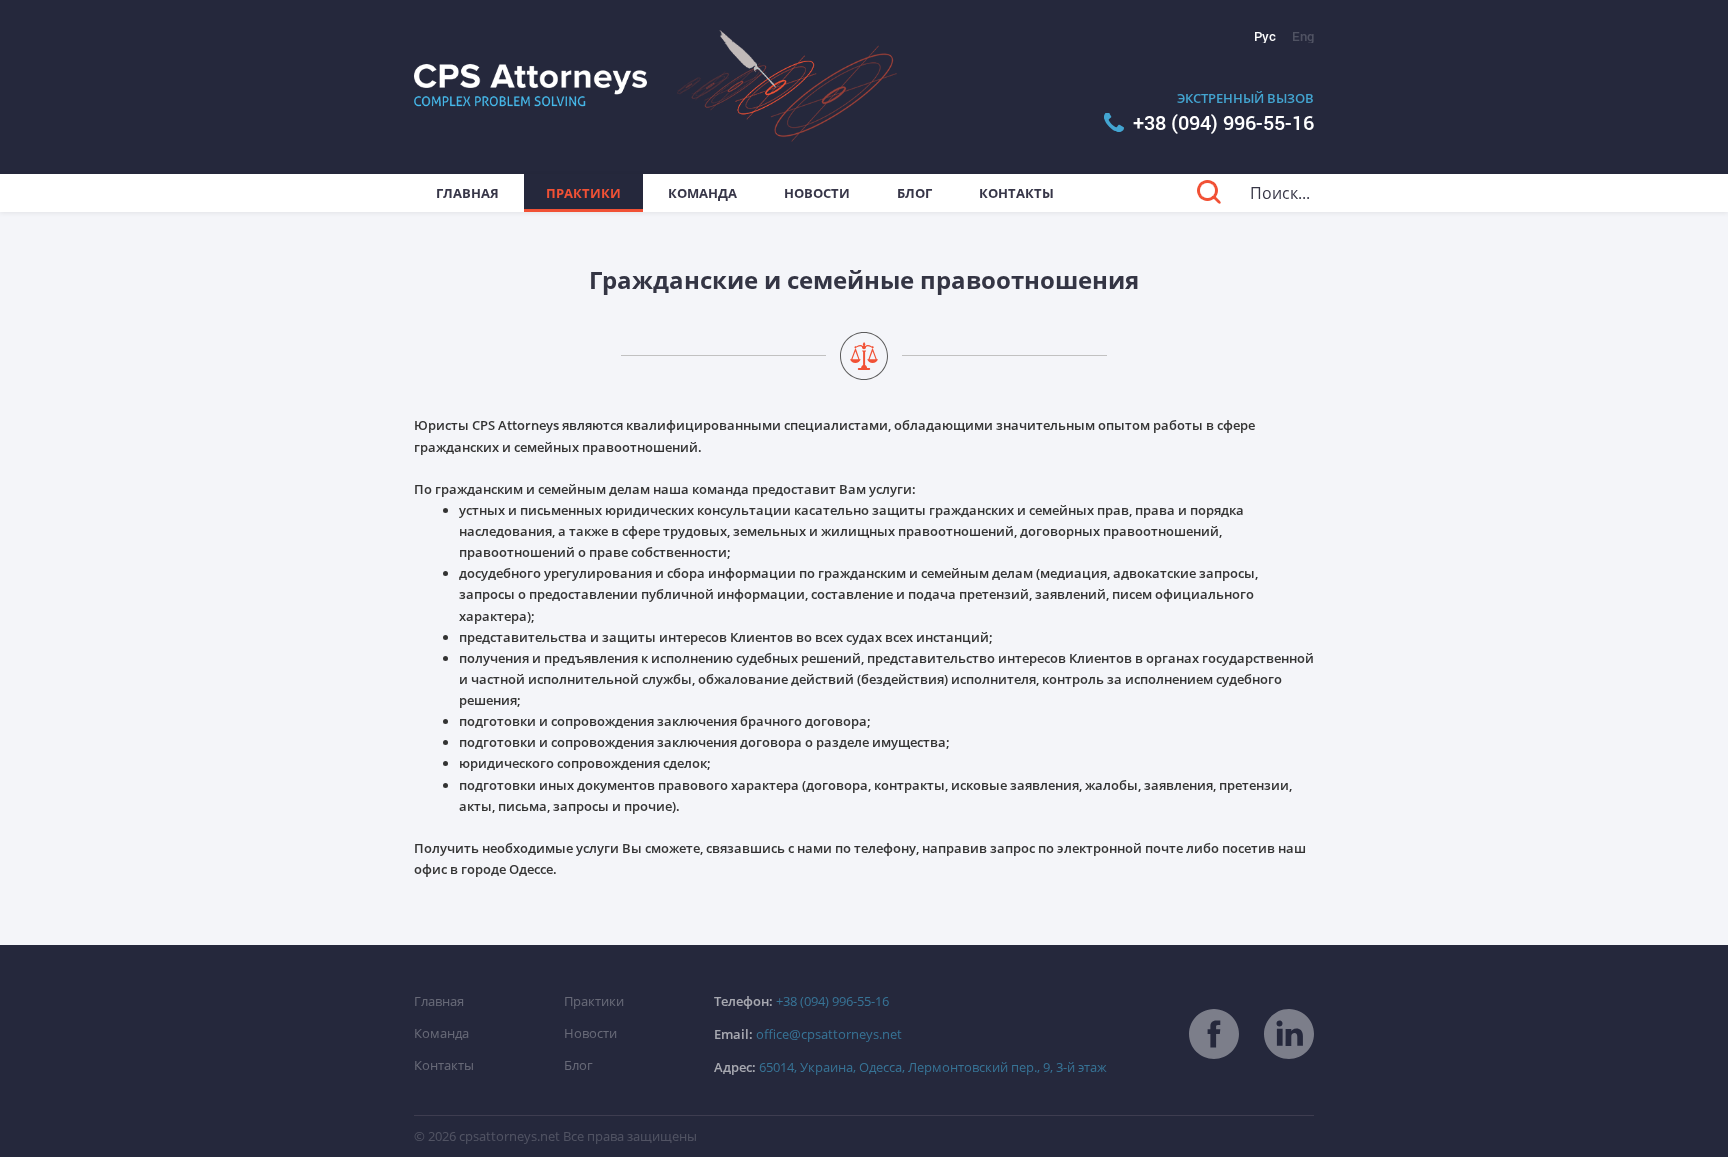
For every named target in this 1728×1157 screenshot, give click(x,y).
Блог (914, 193)
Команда (702, 193)
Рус (1265, 36)
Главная (467, 193)
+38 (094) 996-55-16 (1223, 122)
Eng (1303, 36)
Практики (583, 193)
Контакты (1016, 193)
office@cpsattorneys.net (808, 1034)
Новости (817, 193)
